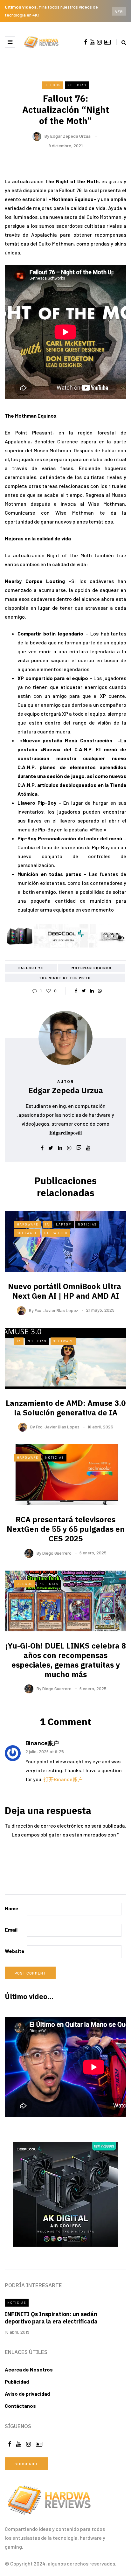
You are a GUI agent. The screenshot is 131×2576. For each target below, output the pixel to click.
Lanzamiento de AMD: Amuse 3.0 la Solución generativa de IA (66, 1408)
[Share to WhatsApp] (100, 991)
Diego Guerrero (57, 1553)
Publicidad (17, 2382)
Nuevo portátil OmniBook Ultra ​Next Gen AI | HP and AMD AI (65, 1291)
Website (15, 1951)
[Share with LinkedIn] (92, 991)
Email (11, 1930)
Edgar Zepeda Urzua (70, 136)
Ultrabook (56, 1233)
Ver (119, 11)
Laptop (64, 1224)
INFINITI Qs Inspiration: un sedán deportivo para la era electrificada (51, 2318)
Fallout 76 (31, 968)
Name (12, 1908)
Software (27, 1233)
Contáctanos (20, 2406)
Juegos (53, 85)
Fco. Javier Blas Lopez (56, 1310)
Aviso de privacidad (27, 2394)
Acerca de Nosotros (29, 2369)
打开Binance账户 (63, 1779)
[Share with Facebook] (76, 991)
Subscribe (27, 2464)
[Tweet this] (84, 991)
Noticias (77, 85)
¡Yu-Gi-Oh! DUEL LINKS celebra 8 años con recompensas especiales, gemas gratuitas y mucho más (66, 1660)
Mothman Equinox (92, 968)
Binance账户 (42, 1743)
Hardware (28, 1224)
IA (47, 1224)
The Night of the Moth (65, 978)
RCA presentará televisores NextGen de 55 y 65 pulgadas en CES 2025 (66, 1529)
